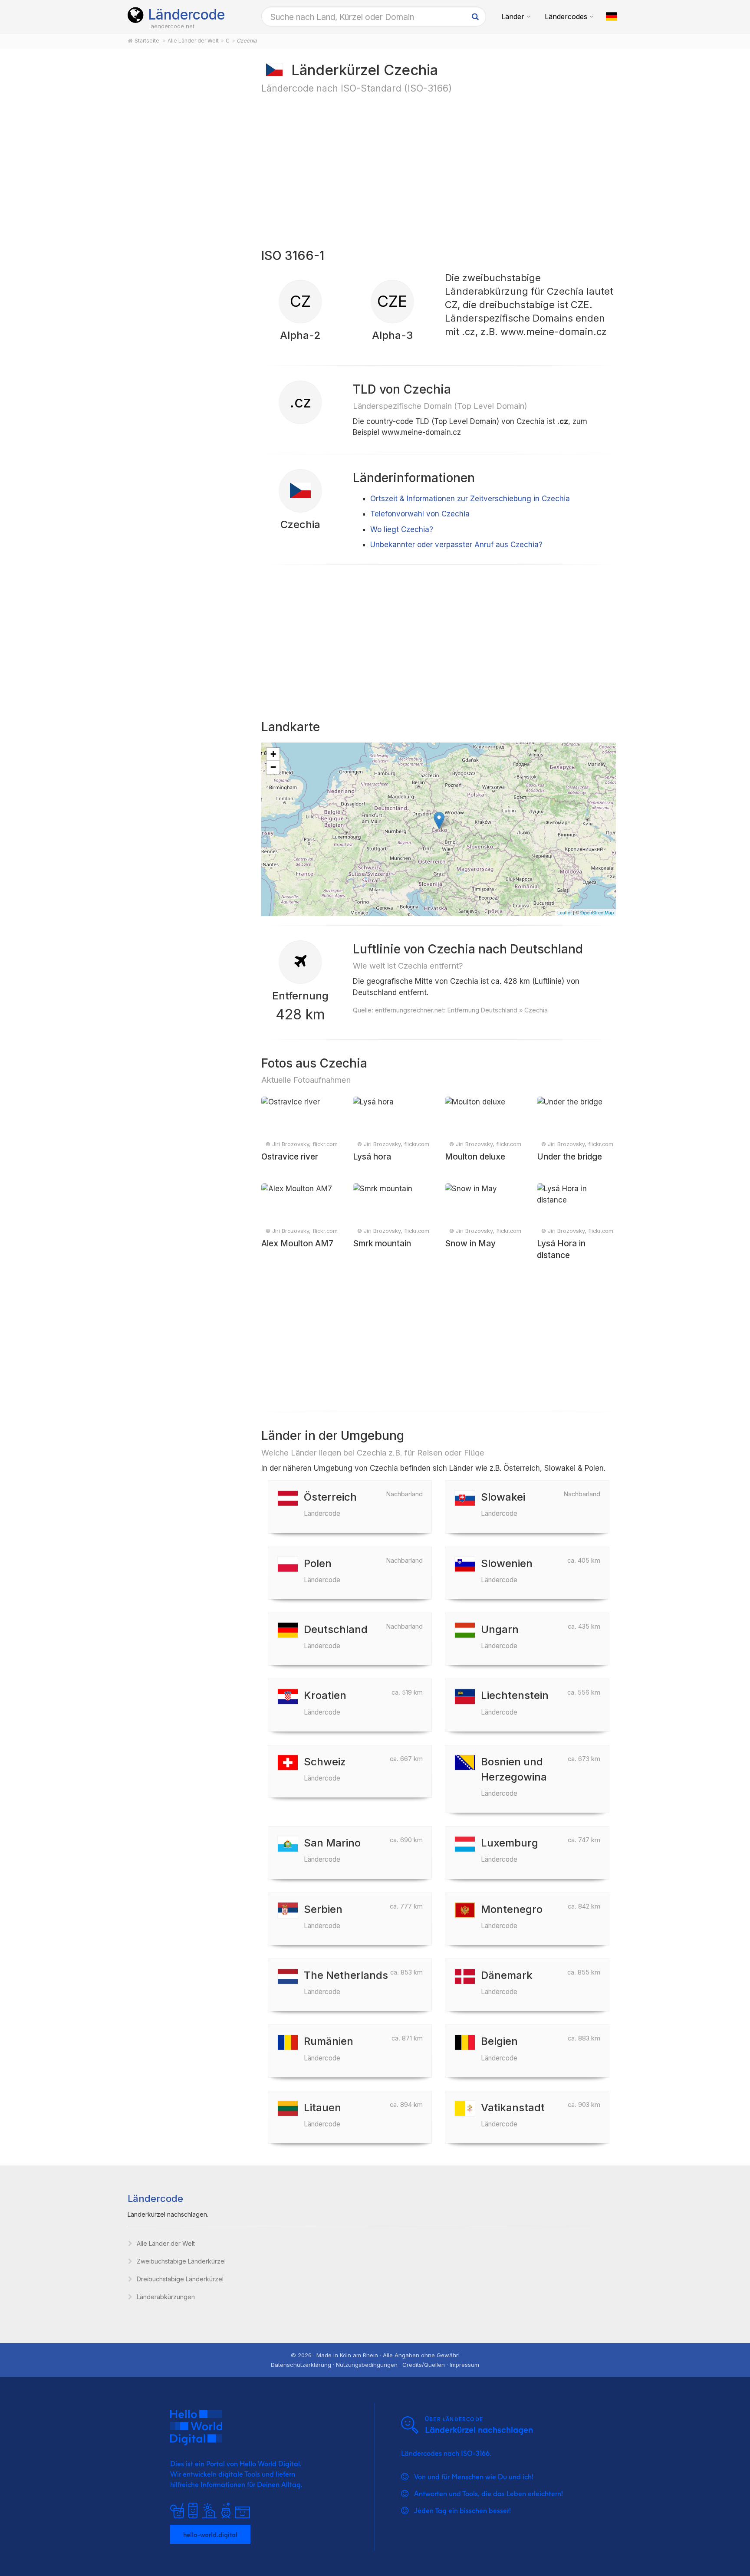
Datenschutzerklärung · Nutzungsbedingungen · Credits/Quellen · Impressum (375, 2365)
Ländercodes (566, 16)
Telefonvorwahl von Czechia (420, 514)
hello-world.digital (210, 2534)
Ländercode (186, 15)
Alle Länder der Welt (166, 2243)
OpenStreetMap (597, 912)
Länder (513, 16)
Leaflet (564, 912)
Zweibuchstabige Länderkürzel (181, 2261)
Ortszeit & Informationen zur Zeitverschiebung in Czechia (470, 499)
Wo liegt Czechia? (402, 529)
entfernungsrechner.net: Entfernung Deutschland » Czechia (461, 1010)
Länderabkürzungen (166, 2297)
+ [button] (273, 754)
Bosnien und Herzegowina (514, 1776)
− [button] (273, 767)
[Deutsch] (612, 16)
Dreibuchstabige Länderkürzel (180, 2279)
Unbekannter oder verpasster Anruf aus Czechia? (456, 545)
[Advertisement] (185, 196)
